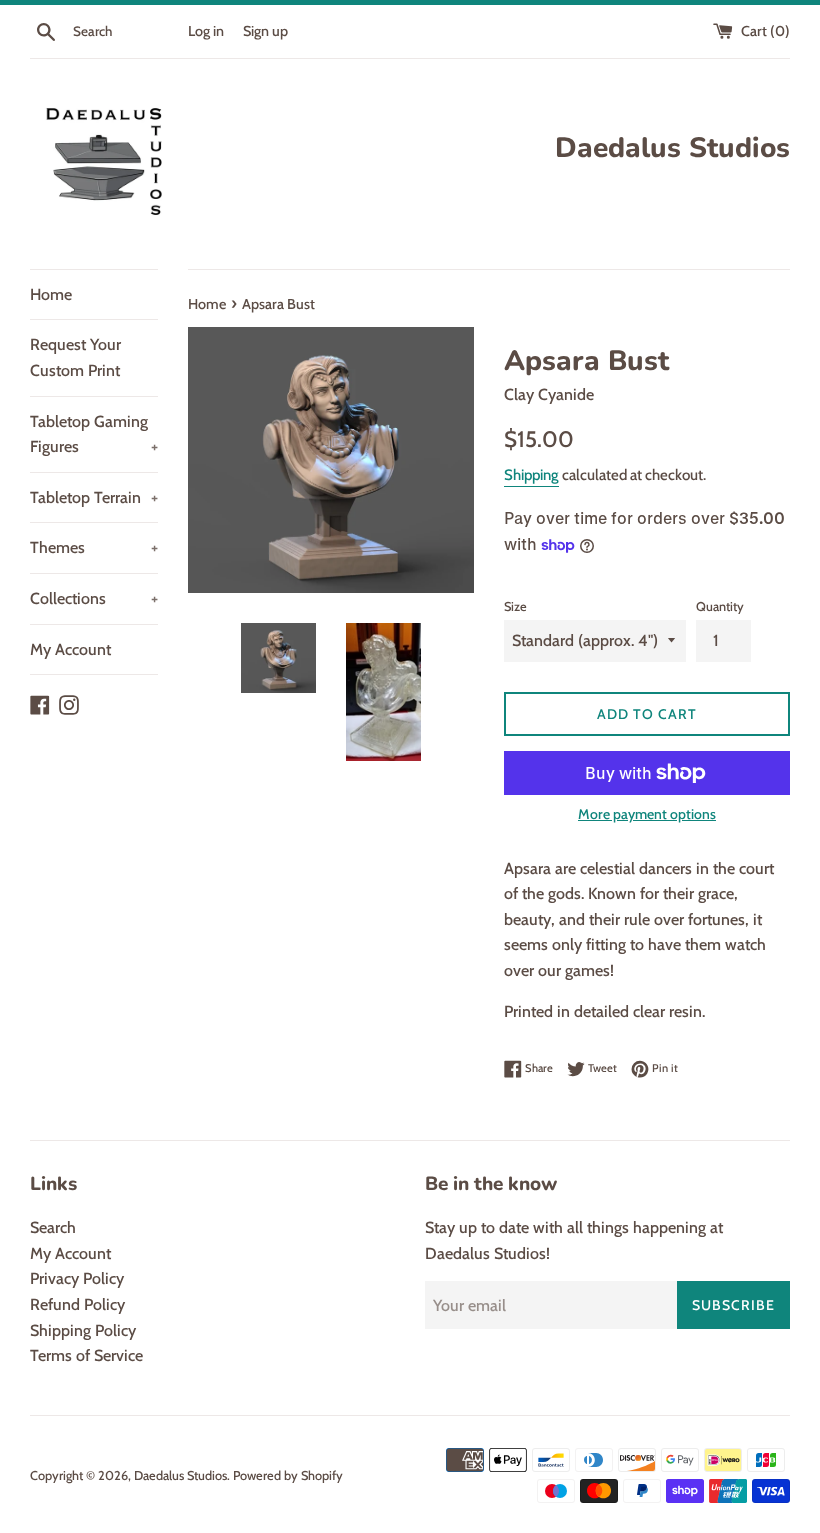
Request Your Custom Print (75, 357)
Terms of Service (86, 1355)
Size (515, 606)
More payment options (647, 814)
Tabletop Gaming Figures (94, 434)
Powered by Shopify (288, 1475)
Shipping (531, 475)
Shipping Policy (83, 1330)
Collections (94, 598)
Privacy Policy (77, 1278)
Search (53, 1227)
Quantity (720, 606)
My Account (70, 649)
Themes (94, 547)
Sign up (265, 31)
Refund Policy (77, 1304)
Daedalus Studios (180, 1475)
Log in (206, 31)
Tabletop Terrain (94, 497)
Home (51, 294)
